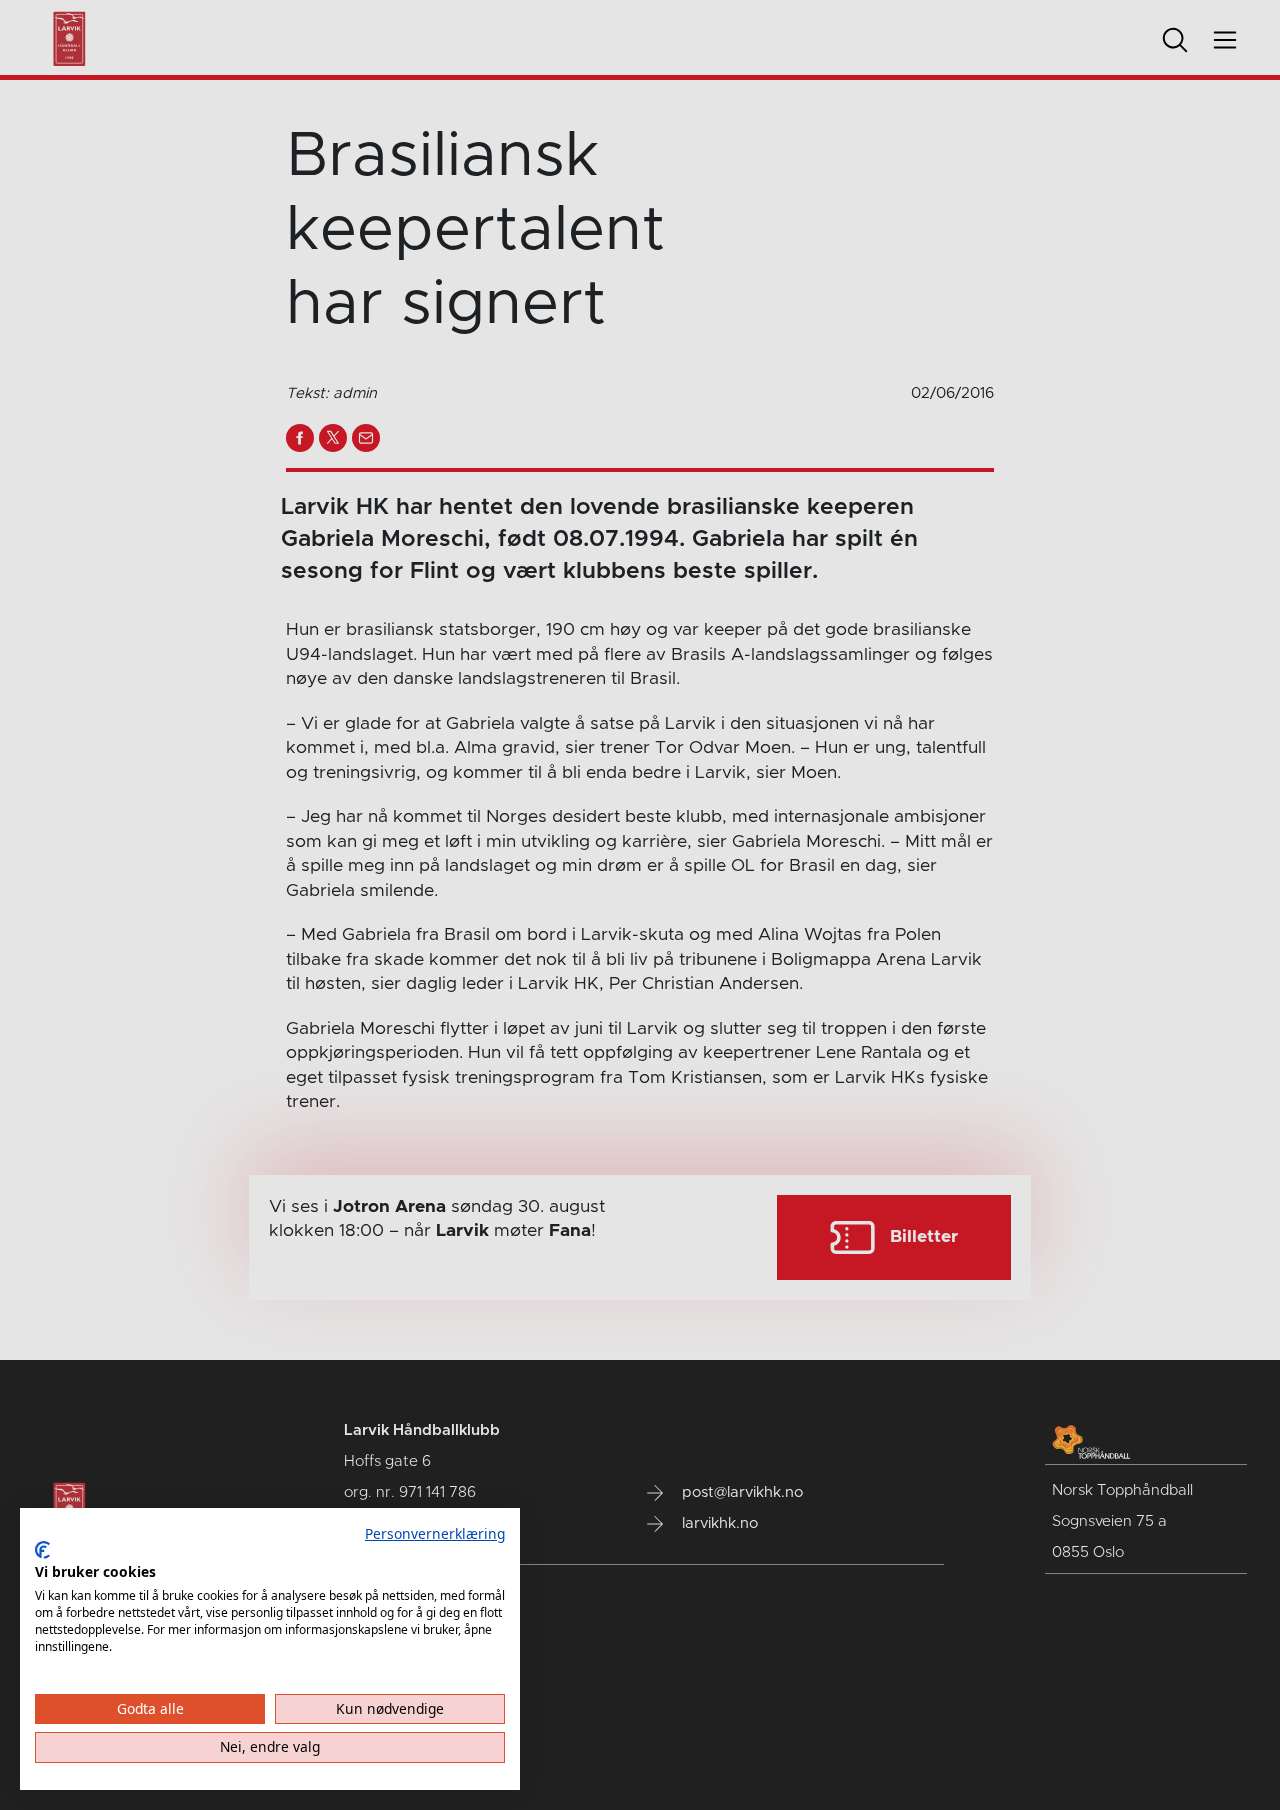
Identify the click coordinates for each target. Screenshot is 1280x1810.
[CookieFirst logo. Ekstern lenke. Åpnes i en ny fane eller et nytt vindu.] (42, 1550)
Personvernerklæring (435, 1533)
